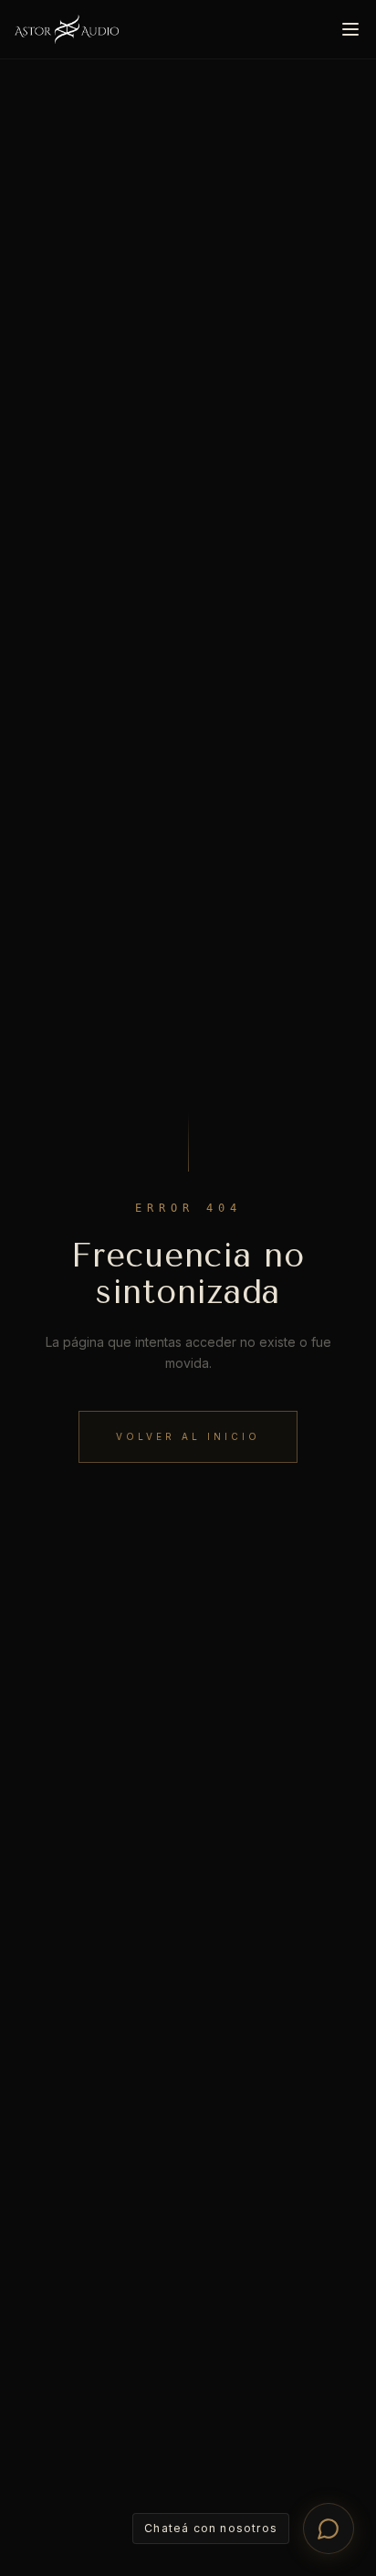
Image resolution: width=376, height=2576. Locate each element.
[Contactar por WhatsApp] (329, 2529)
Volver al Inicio (188, 1436)
